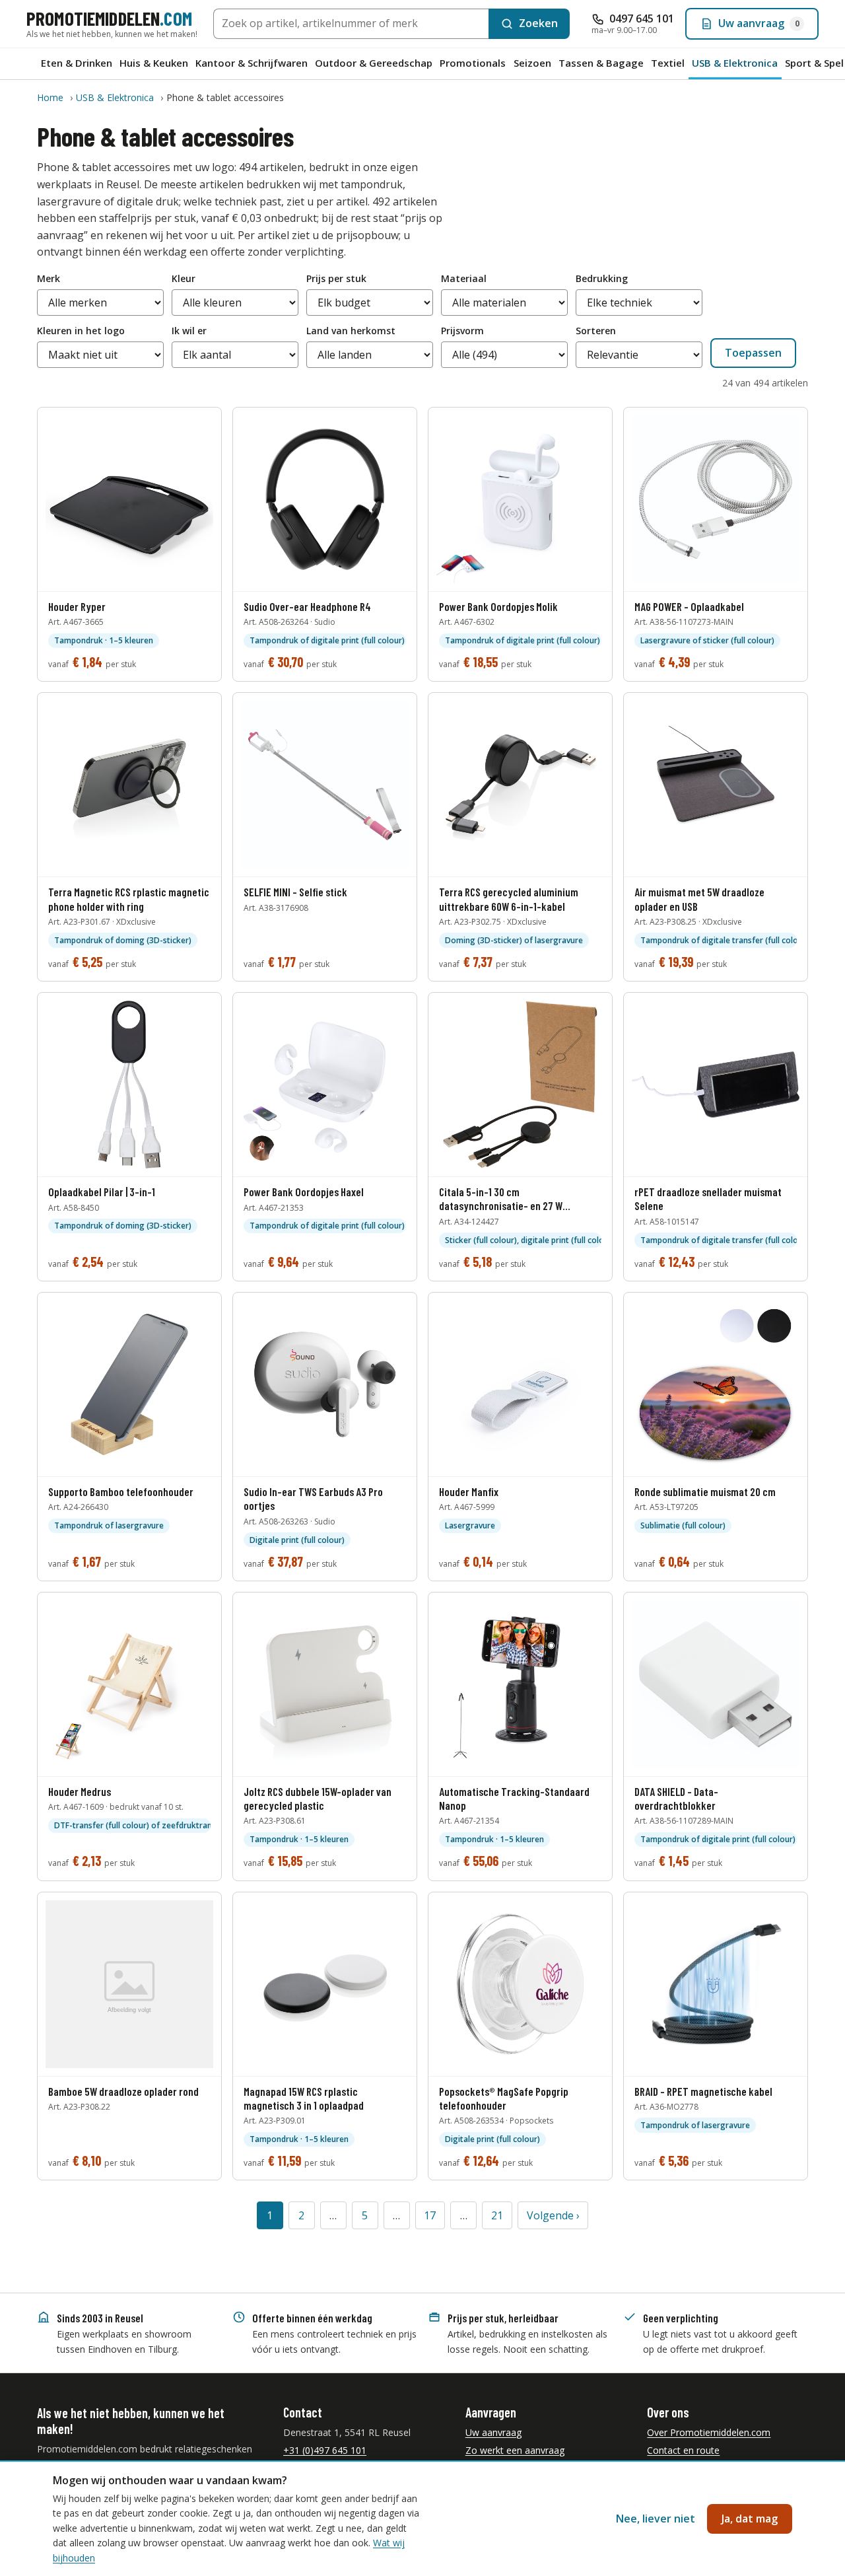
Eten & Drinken (77, 63)
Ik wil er (189, 331)
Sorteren (596, 331)
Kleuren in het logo (81, 331)
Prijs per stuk (336, 278)
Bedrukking (602, 278)
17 (430, 2215)
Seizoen (532, 63)
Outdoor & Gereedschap (374, 63)
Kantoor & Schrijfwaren (252, 63)
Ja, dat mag (750, 2519)
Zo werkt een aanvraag (515, 2450)
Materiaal (464, 278)
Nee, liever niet (656, 2519)
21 (497, 2215)
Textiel (668, 63)
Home (50, 97)
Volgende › (553, 2215)
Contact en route (683, 2450)
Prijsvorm (462, 331)
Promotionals (473, 63)
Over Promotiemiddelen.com (709, 2432)
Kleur (184, 278)
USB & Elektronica (115, 97)
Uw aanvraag (493, 2432)
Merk (49, 278)
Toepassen (753, 353)
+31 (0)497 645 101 (325, 2450)
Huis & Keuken (154, 63)
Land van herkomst (351, 331)
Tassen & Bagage (601, 63)
